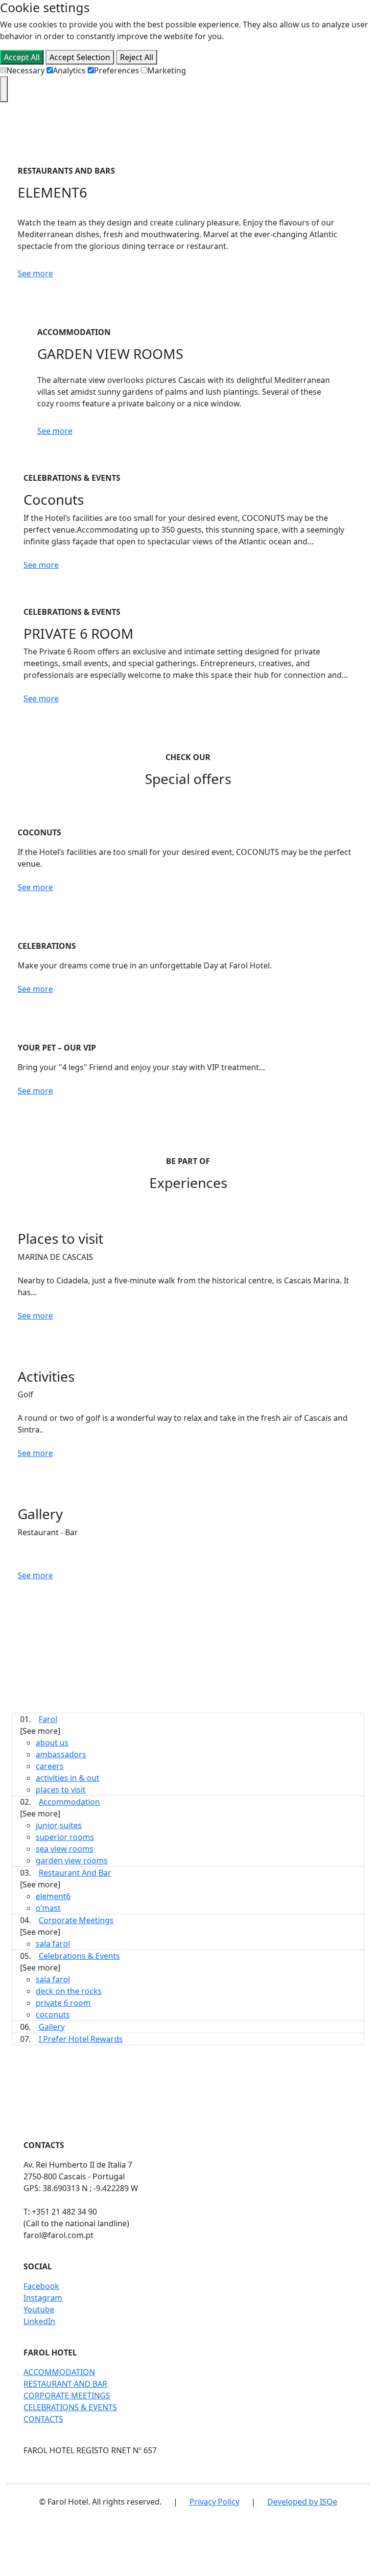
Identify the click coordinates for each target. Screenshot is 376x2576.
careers (50, 1766)
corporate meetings (76, 1920)
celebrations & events (79, 1956)
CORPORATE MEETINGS (67, 2396)
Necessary (25, 70)
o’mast (48, 1908)
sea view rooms (65, 1849)
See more (35, 273)
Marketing (167, 70)
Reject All (137, 57)
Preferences (117, 70)
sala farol (53, 1944)
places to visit (61, 1790)
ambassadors (61, 1754)
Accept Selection (80, 57)
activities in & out (68, 1778)
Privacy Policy (214, 2502)
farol (48, 1719)
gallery (52, 2027)
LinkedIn (39, 2321)
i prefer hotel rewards (81, 2039)
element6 (53, 1896)
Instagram (43, 2298)
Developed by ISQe (302, 2502)
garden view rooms (72, 1860)
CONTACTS (43, 2419)
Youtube (39, 2309)
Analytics (69, 70)
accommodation (69, 1802)
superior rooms (65, 1837)
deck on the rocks (69, 1991)
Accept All (22, 57)
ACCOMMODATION (59, 2372)
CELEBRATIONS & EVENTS (70, 2407)
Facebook (41, 2286)
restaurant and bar (75, 1873)
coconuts (53, 2015)
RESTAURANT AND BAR (65, 2384)
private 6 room (63, 2003)
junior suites (59, 1825)
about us (52, 1743)
